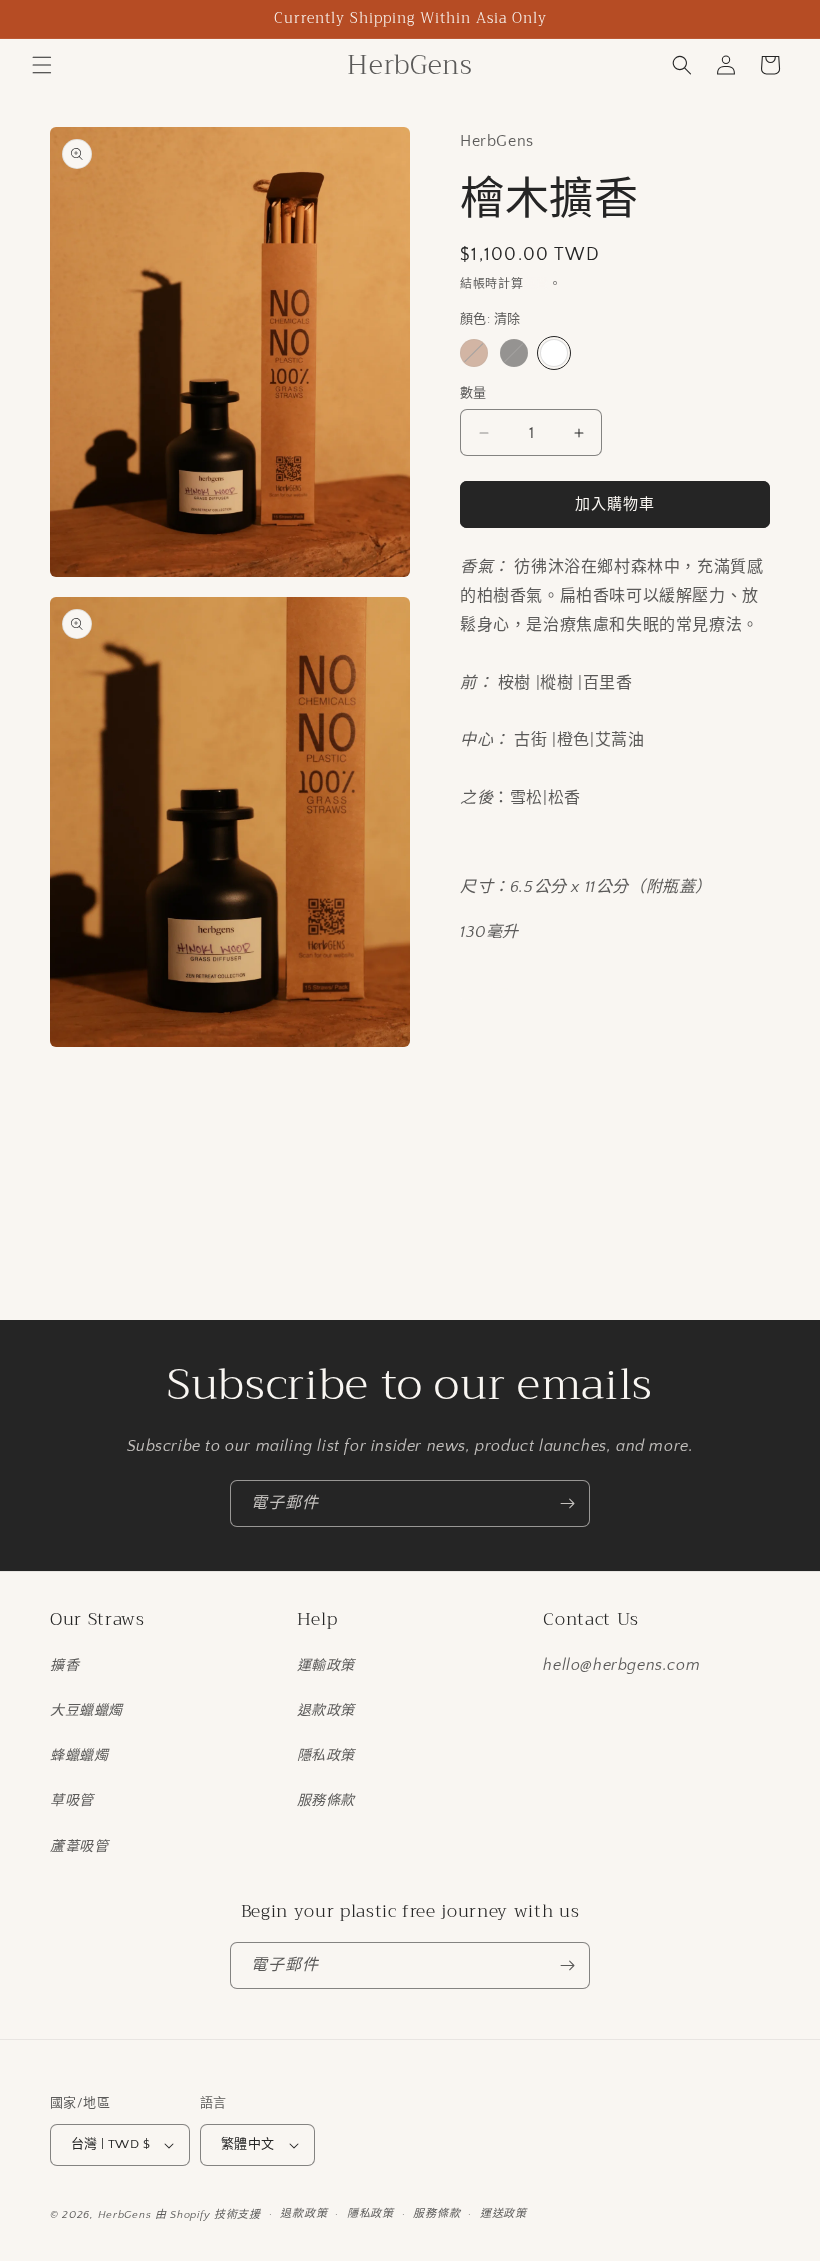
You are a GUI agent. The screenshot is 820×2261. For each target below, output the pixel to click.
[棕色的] (474, 353)
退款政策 (326, 1711)
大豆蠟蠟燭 (86, 1711)
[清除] (554, 353)
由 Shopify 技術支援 (208, 2215)
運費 (536, 284)
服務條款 (326, 1801)
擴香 (64, 1666)
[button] (42, 65)
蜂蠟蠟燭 (79, 1756)
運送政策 (503, 2214)
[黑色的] (514, 353)
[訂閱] (567, 1503)
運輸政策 (326, 1666)
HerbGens (125, 2215)
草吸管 (72, 1801)
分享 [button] (494, 993)
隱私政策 (326, 1756)
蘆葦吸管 (79, 1847)
